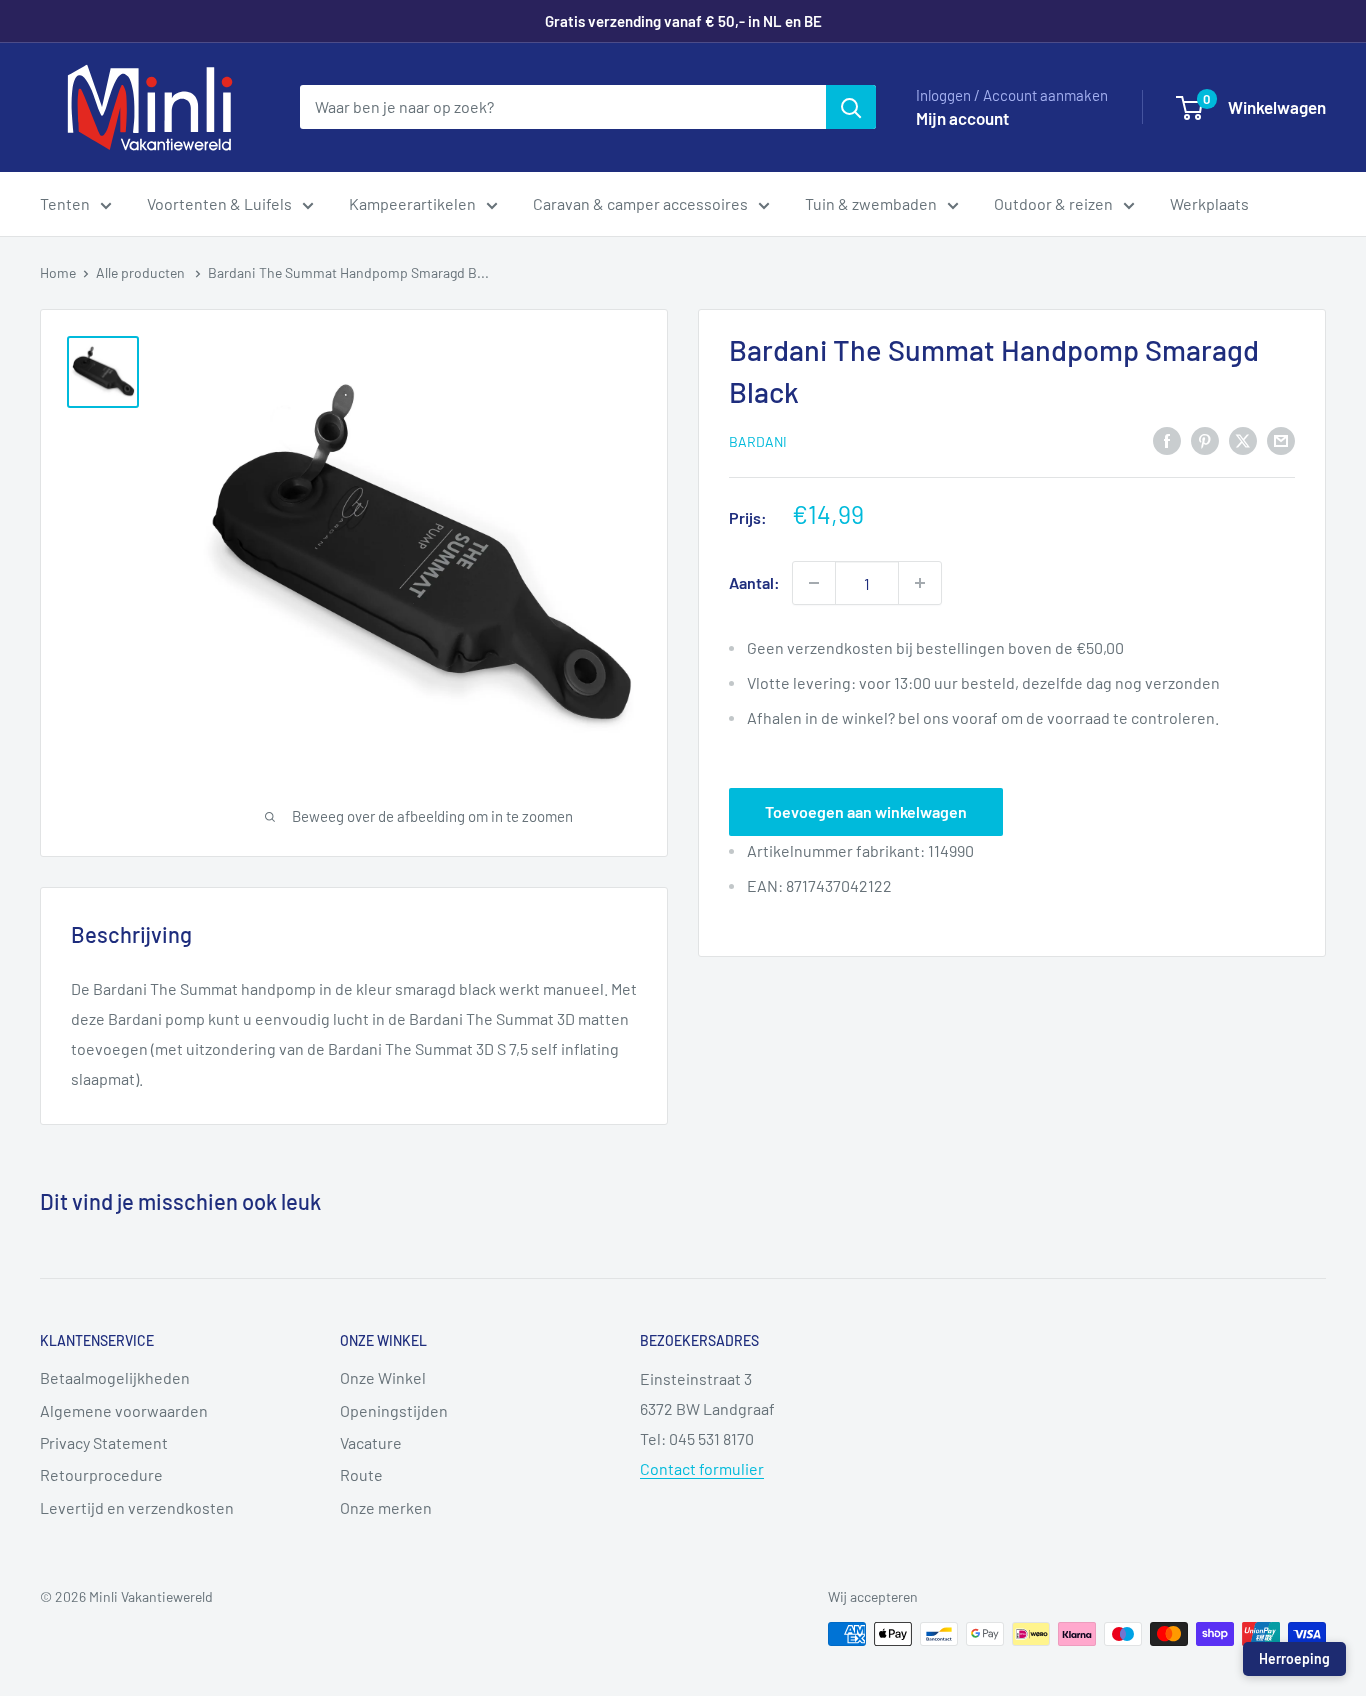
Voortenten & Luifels (219, 203)
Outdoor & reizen (1053, 203)
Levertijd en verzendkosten (137, 1507)
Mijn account (962, 118)
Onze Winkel (383, 1377)
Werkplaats (1209, 203)
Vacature (371, 1442)
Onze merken (386, 1507)
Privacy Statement (104, 1442)
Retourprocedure (101, 1474)
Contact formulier (702, 1468)
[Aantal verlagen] (814, 583)
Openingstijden (394, 1410)
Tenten (65, 203)
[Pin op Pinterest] (1205, 439)
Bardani (758, 441)
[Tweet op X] (1243, 439)
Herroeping (1294, 1658)
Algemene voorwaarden (124, 1410)
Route (361, 1474)
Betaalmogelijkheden (115, 1377)
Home (58, 272)
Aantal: (754, 582)
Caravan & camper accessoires (640, 203)
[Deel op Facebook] (1167, 439)
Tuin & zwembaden (871, 203)
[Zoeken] (851, 107)
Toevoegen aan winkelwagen (866, 811)
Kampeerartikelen (412, 203)
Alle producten (142, 272)
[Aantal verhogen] (920, 583)
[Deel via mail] (1281, 439)
